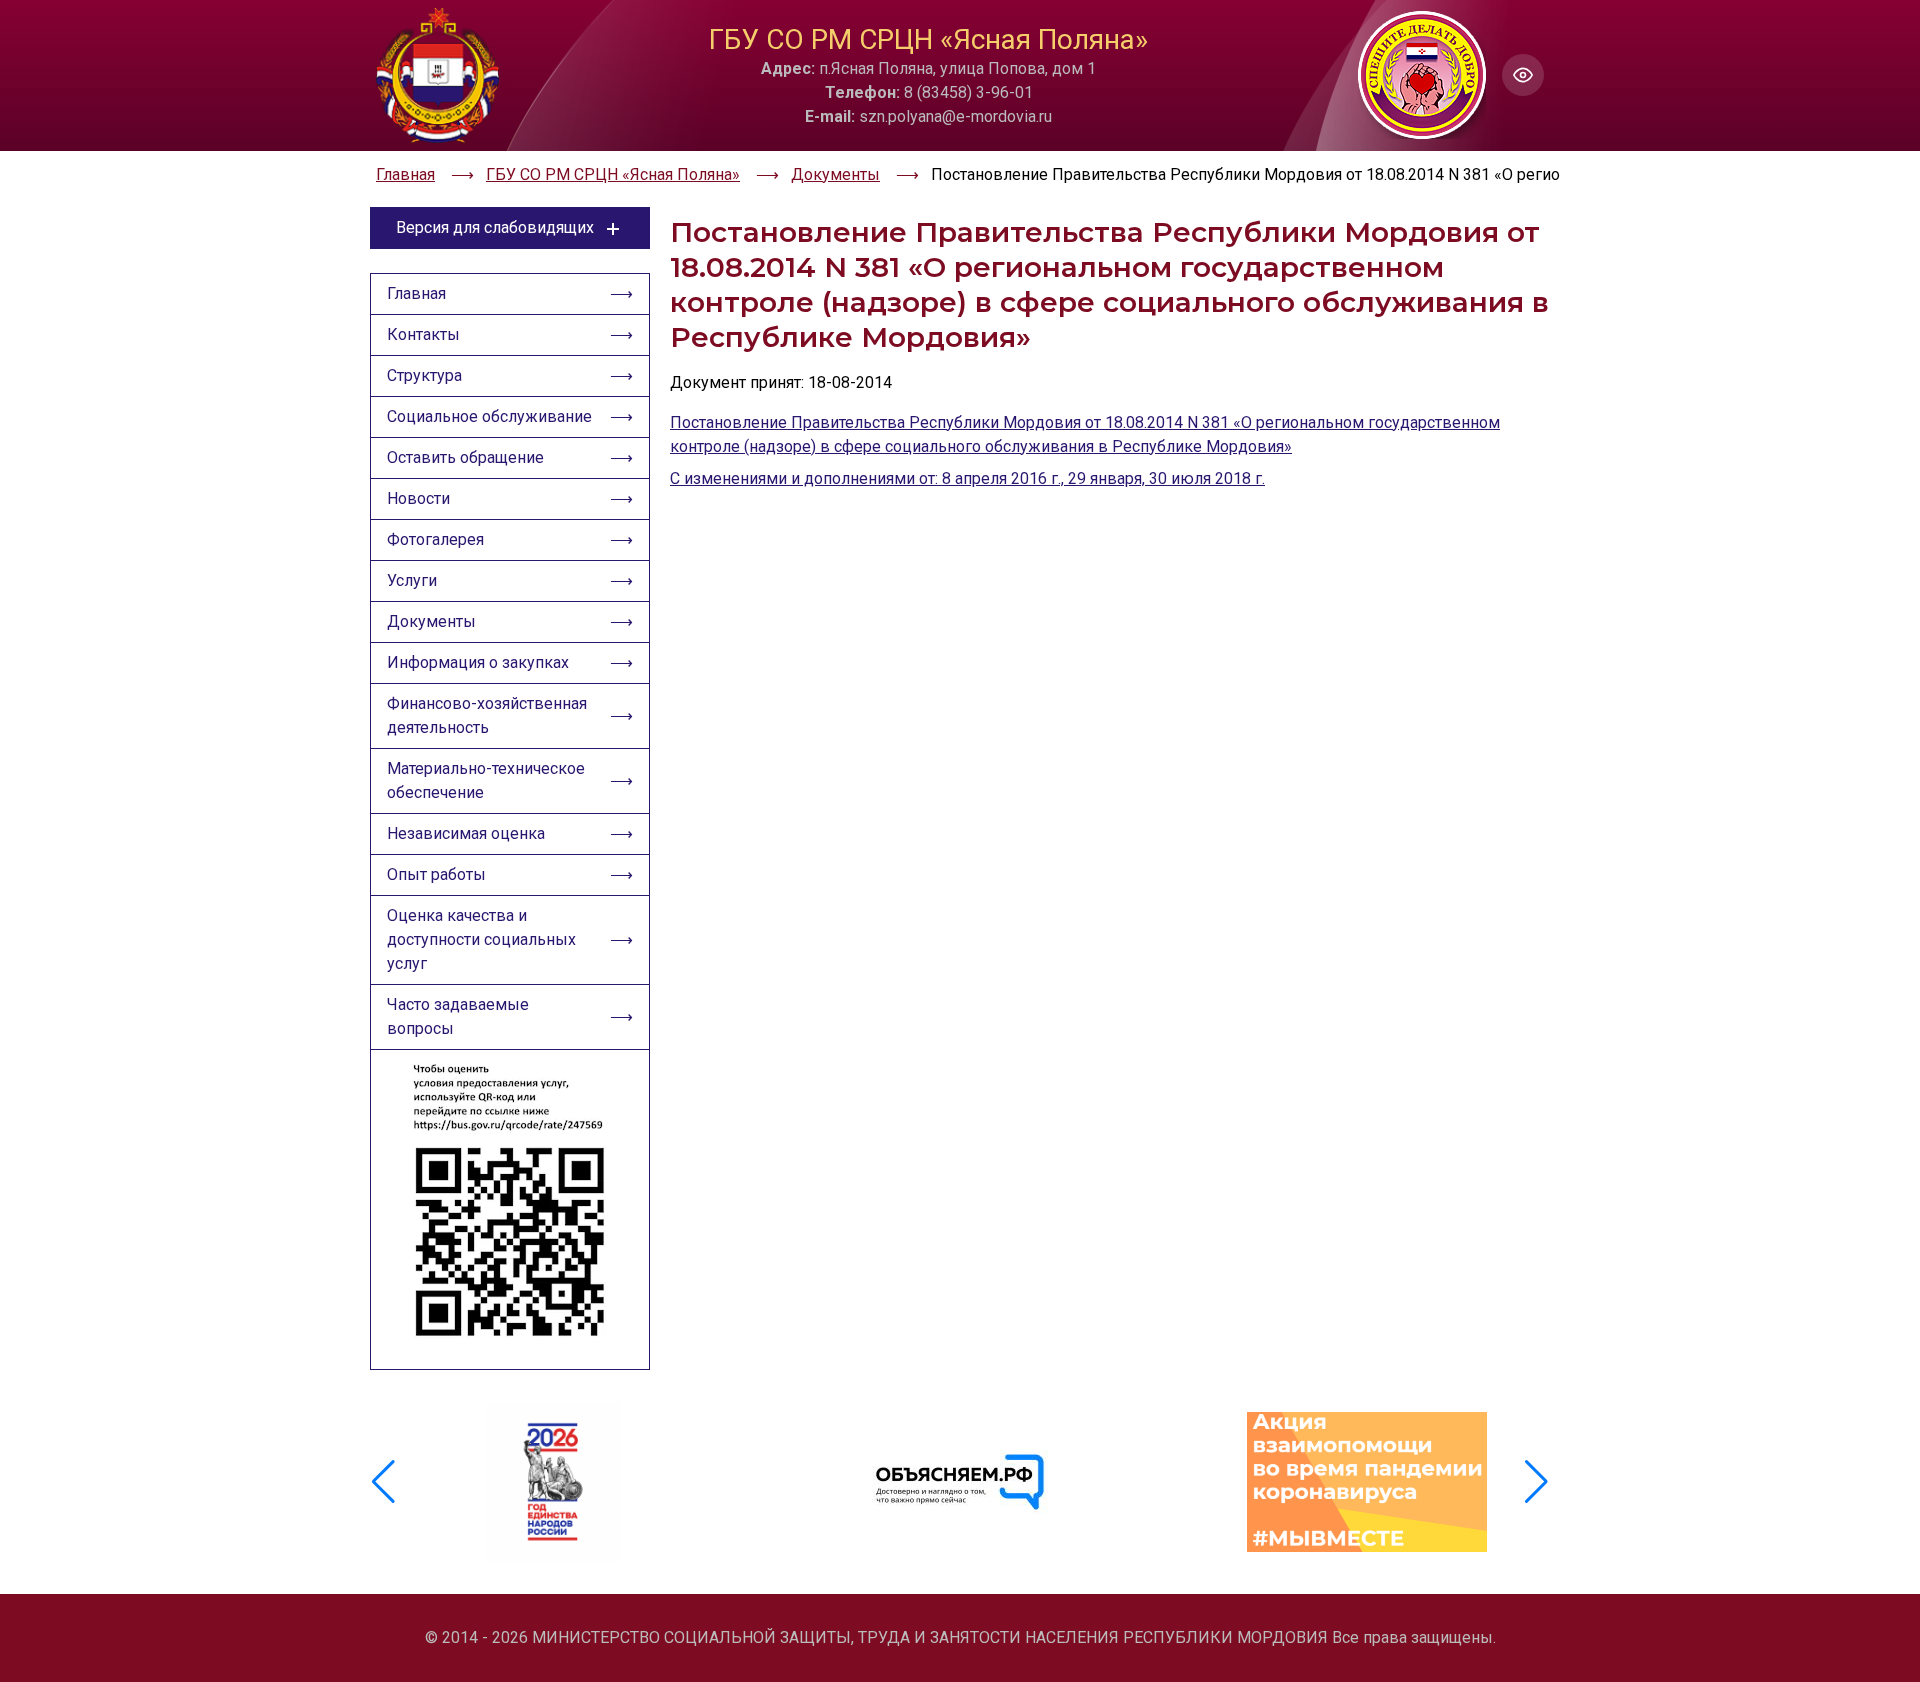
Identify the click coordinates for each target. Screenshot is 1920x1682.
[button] (1536, 1482)
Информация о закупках (478, 662)
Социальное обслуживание (489, 416)
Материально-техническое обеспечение (486, 780)
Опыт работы (436, 874)
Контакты (423, 334)
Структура (424, 375)
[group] (553, 1482)
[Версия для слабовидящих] (1523, 75)
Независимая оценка (466, 833)
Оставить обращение (465, 457)
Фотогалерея (435, 539)
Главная (416, 293)
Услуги (412, 580)
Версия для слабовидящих (495, 227)
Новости (418, 498)
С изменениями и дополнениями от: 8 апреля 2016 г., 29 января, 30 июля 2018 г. (967, 478)
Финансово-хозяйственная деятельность (487, 715)
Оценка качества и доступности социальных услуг (481, 939)
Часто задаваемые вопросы (458, 1016)
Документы (431, 621)
